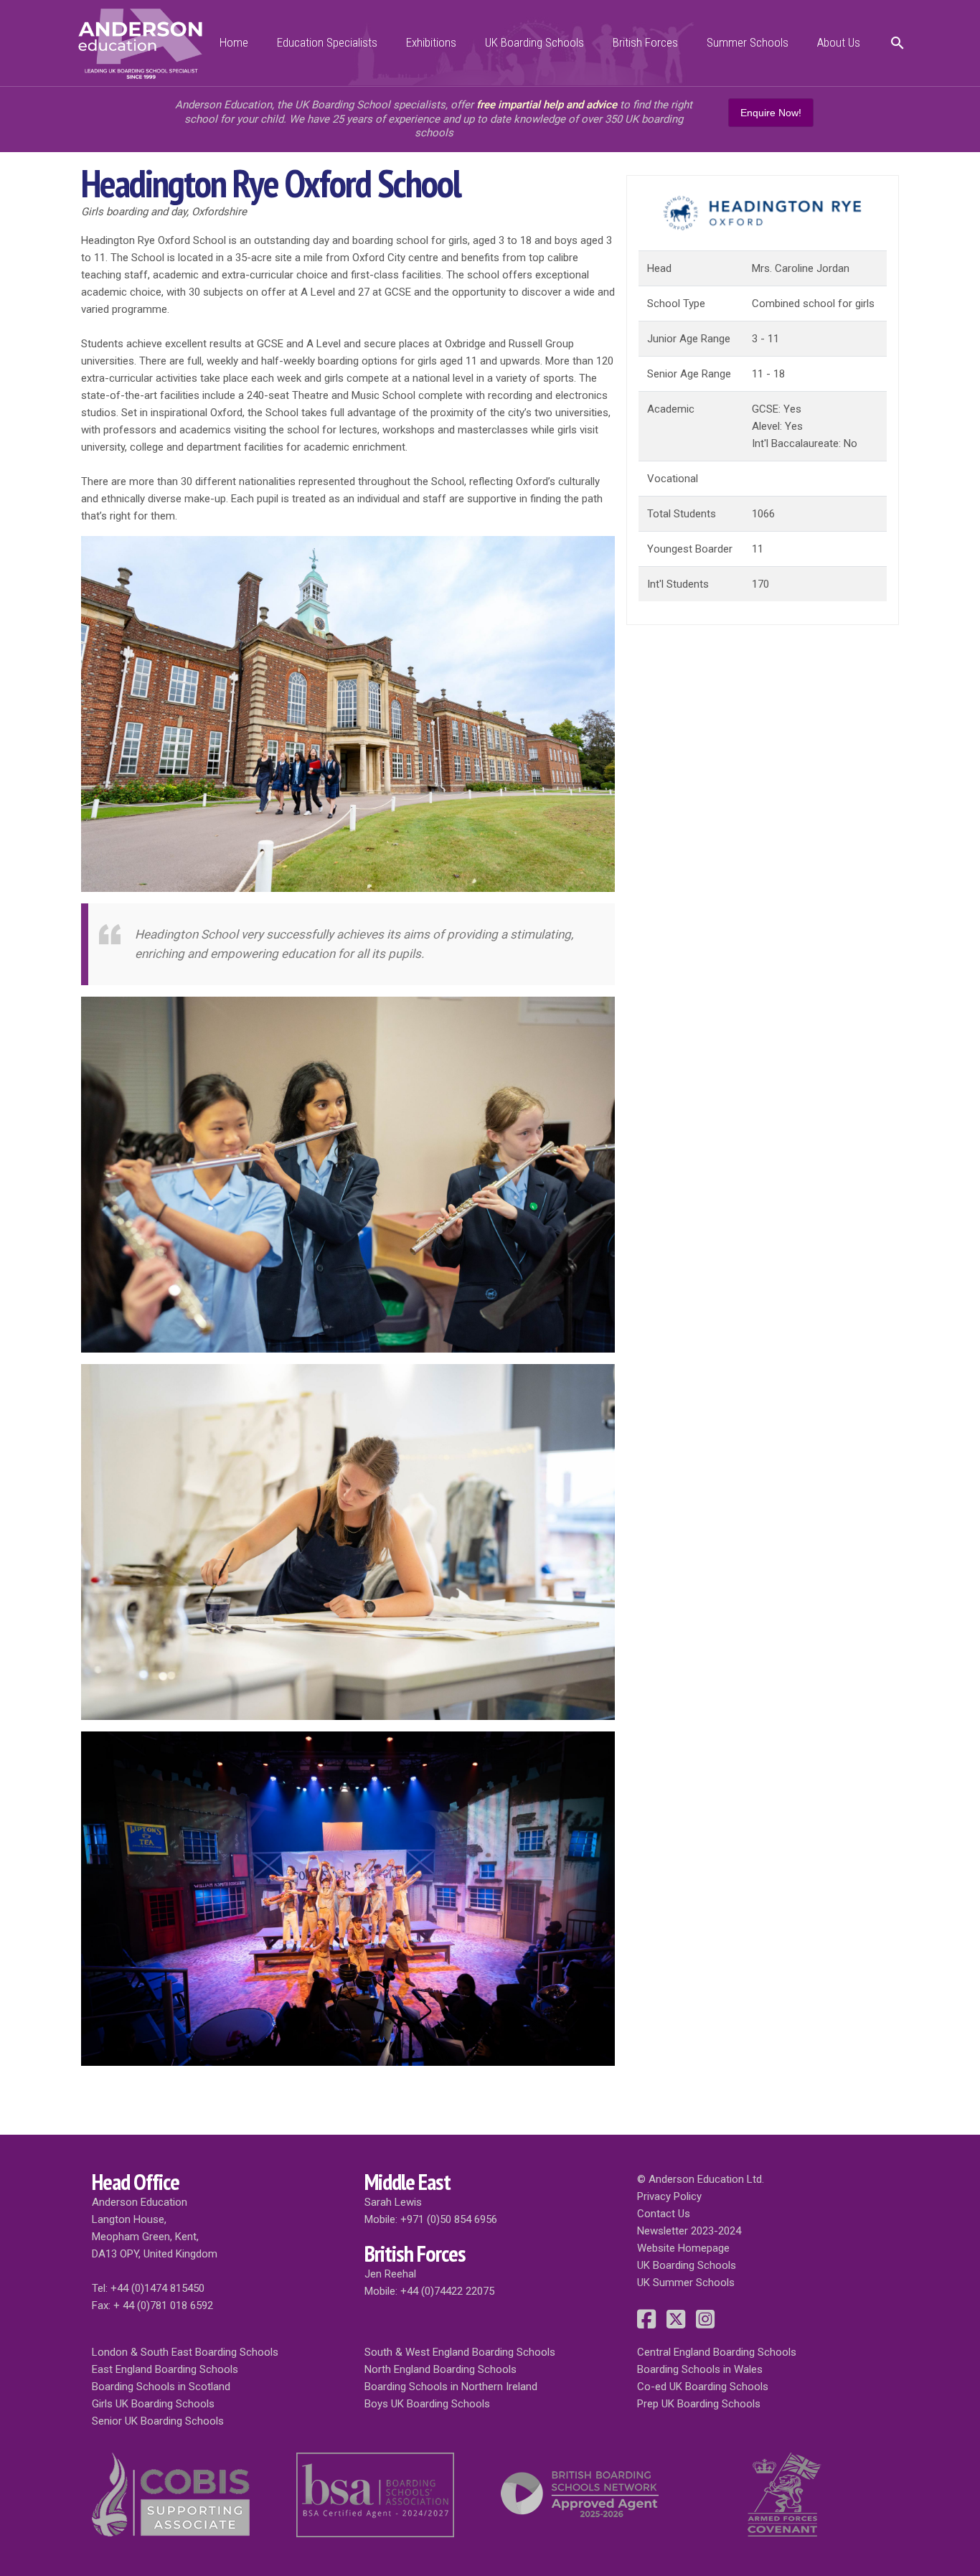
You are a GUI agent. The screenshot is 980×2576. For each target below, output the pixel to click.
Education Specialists (327, 42)
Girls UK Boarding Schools (153, 2404)
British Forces (645, 42)
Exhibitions (431, 42)
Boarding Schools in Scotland (161, 2387)
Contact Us (664, 2214)
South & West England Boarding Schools (460, 2352)
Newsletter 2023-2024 (689, 2231)
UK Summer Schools (686, 2283)
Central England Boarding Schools (717, 2352)
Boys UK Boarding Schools (427, 2404)
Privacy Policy (669, 2196)
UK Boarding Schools (534, 42)
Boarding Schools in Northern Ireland (451, 2387)
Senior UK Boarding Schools (158, 2421)
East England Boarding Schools (165, 2369)
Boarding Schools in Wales (700, 2369)
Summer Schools (748, 42)
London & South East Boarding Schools (185, 2352)
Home (234, 42)
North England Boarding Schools (440, 2369)
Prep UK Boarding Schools (699, 2404)
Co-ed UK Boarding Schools (703, 2387)
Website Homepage (683, 2248)
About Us (839, 42)
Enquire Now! (771, 113)
